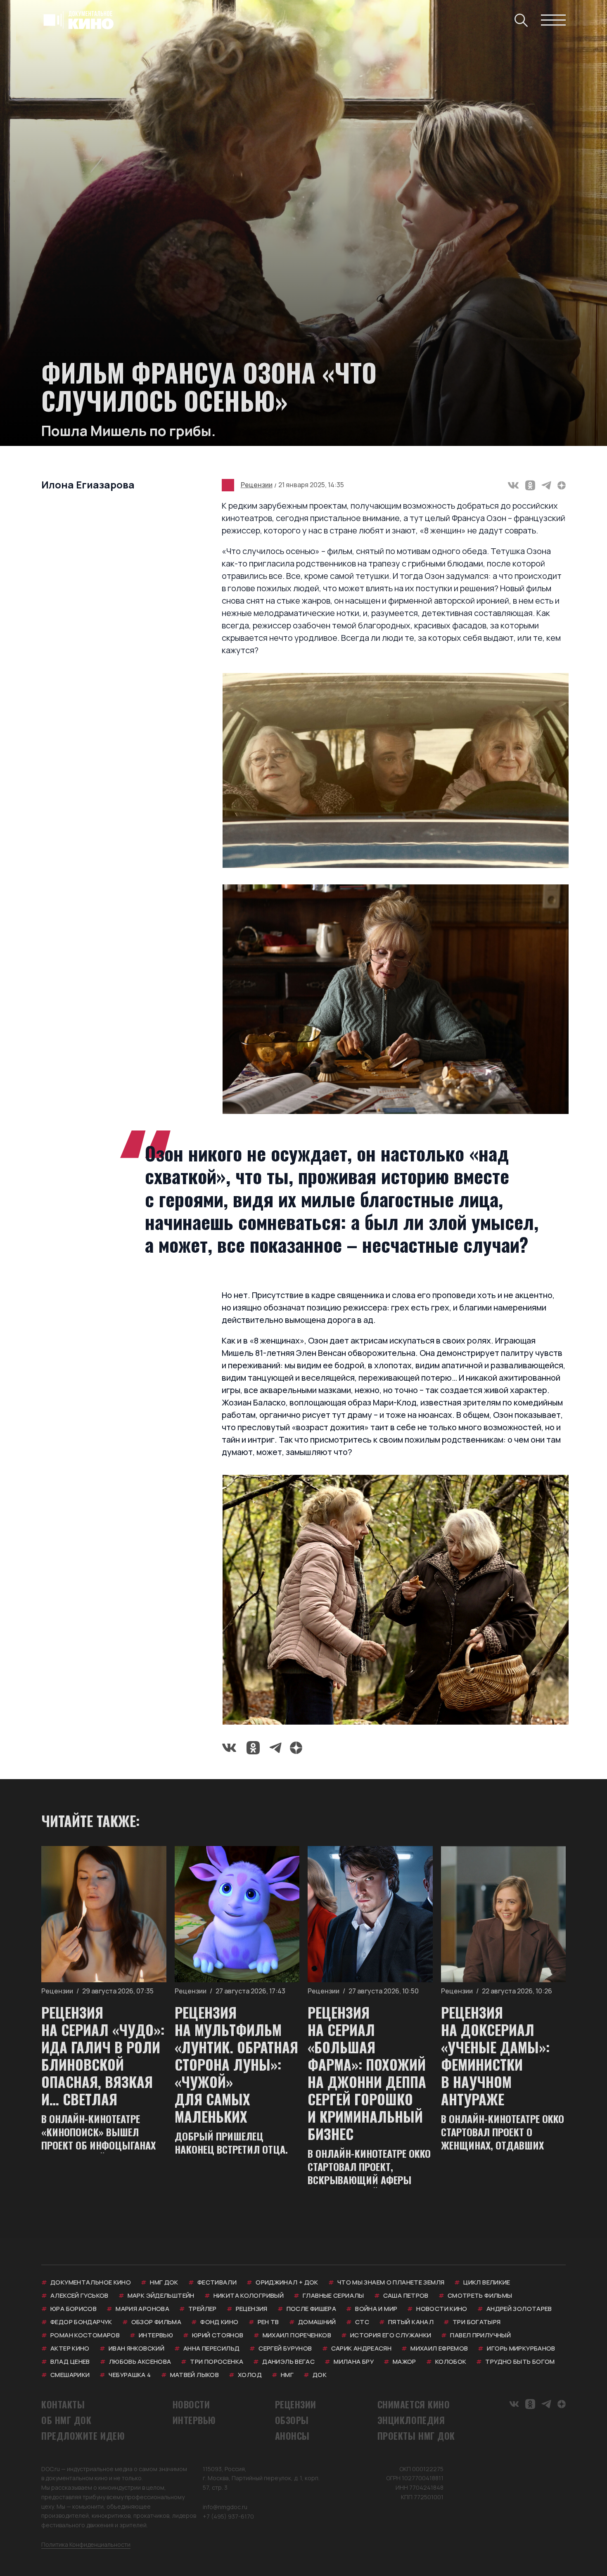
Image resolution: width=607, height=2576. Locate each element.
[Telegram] (546, 485)
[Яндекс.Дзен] (562, 485)
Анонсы (292, 2436)
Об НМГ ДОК (66, 2420)
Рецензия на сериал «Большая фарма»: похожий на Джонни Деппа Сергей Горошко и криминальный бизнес (367, 2073)
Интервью (194, 2420)
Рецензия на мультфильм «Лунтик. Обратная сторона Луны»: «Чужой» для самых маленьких (236, 2064)
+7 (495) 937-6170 (228, 2516)
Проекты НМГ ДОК (416, 2436)
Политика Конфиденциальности (86, 2544)
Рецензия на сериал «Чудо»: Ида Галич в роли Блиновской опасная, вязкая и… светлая (103, 2056)
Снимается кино (414, 2404)
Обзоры (292, 2420)
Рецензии (257, 485)
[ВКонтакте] (513, 485)
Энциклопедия (411, 2420)
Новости (191, 2404)
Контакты (63, 2404)
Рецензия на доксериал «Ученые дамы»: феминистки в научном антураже (495, 2056)
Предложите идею (83, 2436)
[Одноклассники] (530, 485)
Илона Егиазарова (88, 485)
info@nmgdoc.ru (225, 2507)
